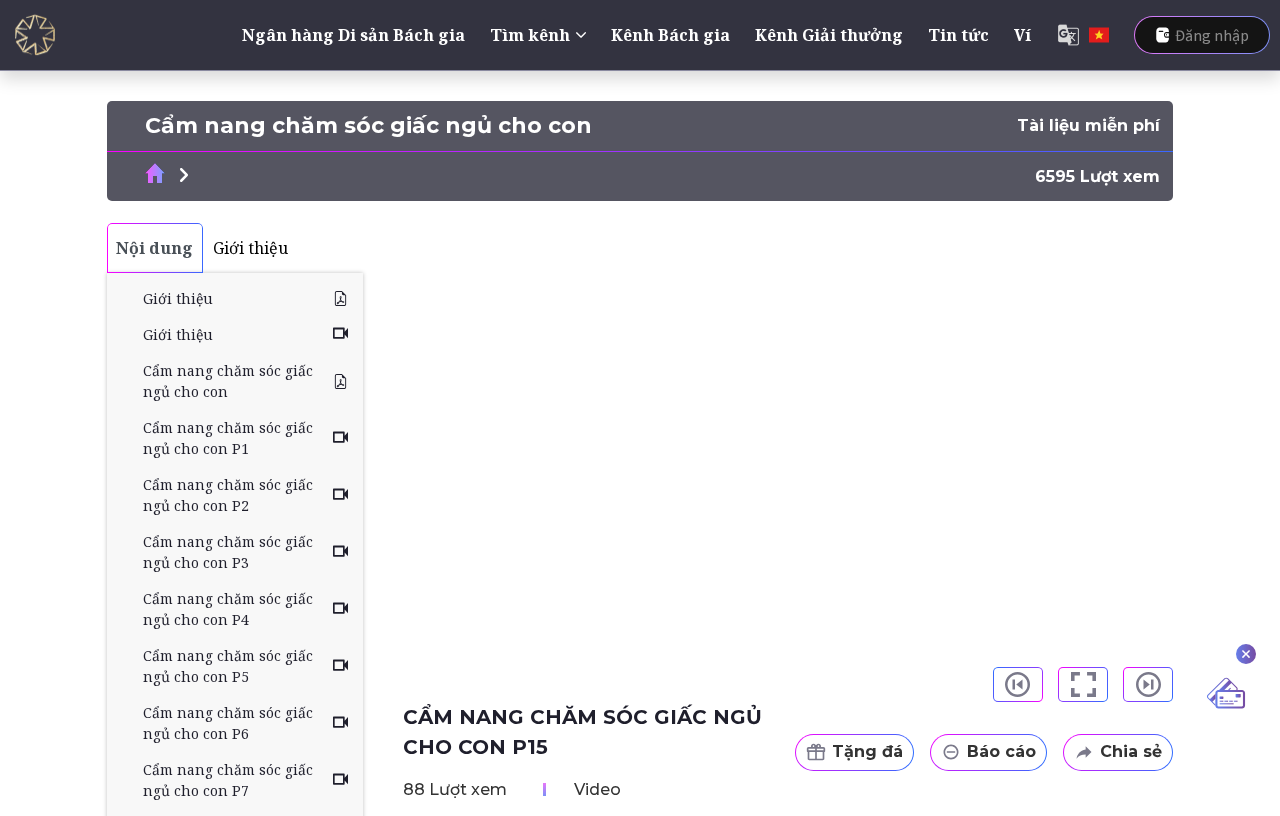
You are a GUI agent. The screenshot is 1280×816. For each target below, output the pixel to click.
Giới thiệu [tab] (250, 248)
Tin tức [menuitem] (958, 35)
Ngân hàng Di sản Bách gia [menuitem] (353, 35)
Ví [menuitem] (1022, 35)
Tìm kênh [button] (530, 35)
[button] (1018, 684)
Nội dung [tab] (154, 248)
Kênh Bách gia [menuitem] (670, 35)
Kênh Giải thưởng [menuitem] (829, 35)
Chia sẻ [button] (1131, 751)
